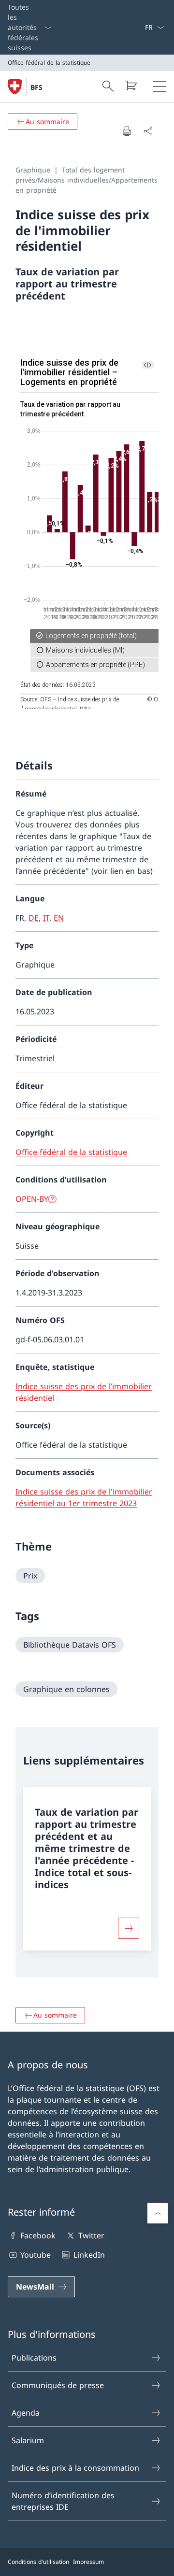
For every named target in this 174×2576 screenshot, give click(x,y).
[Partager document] (148, 131)
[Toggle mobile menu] (159, 86)
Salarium (28, 2440)
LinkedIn (89, 2255)
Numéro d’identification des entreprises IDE (63, 2501)
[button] (158, 2213)
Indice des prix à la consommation (75, 2468)
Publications (34, 2358)
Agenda (26, 2413)
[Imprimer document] (127, 131)
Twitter (91, 2235)
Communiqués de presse (58, 2385)
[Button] (129, 1928)
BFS (36, 87)
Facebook (38, 2235)
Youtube (36, 2255)
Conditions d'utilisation (38, 2562)
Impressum (88, 2562)
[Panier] (130, 85)
